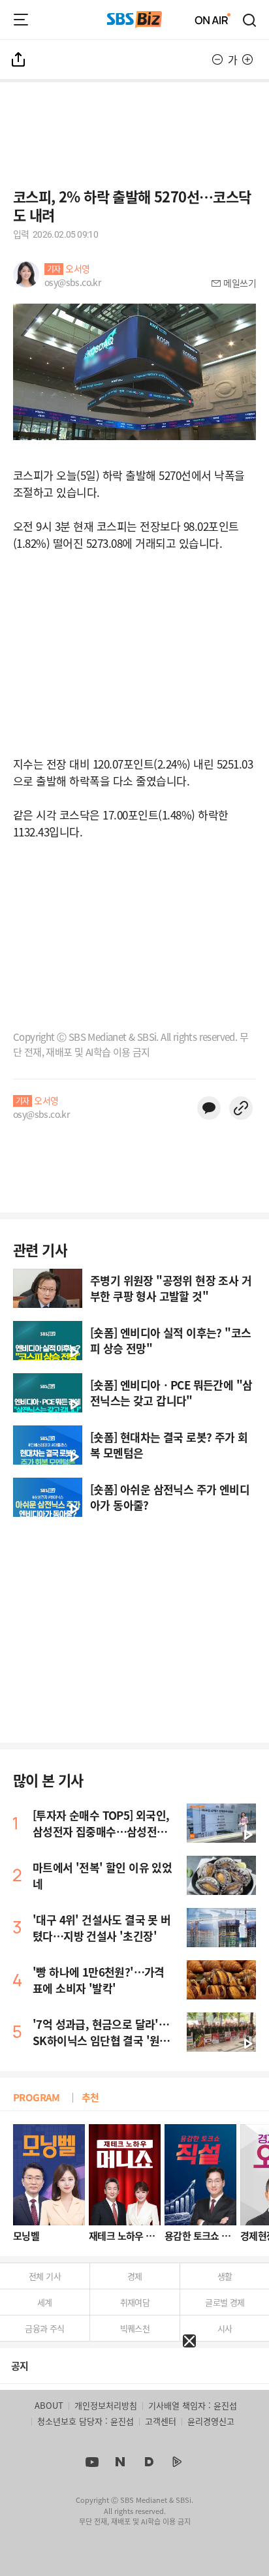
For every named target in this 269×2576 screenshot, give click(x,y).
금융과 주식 (44, 2328)
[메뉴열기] (21, 20)
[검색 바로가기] (250, 20)
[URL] (241, 1108)
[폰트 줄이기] (217, 59)
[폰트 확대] (247, 59)
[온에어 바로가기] (213, 20)
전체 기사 (45, 2276)
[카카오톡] (209, 1108)
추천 (90, 2097)
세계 (45, 2302)
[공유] (19, 59)
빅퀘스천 (135, 2328)
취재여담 (135, 2302)
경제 (135, 2276)
